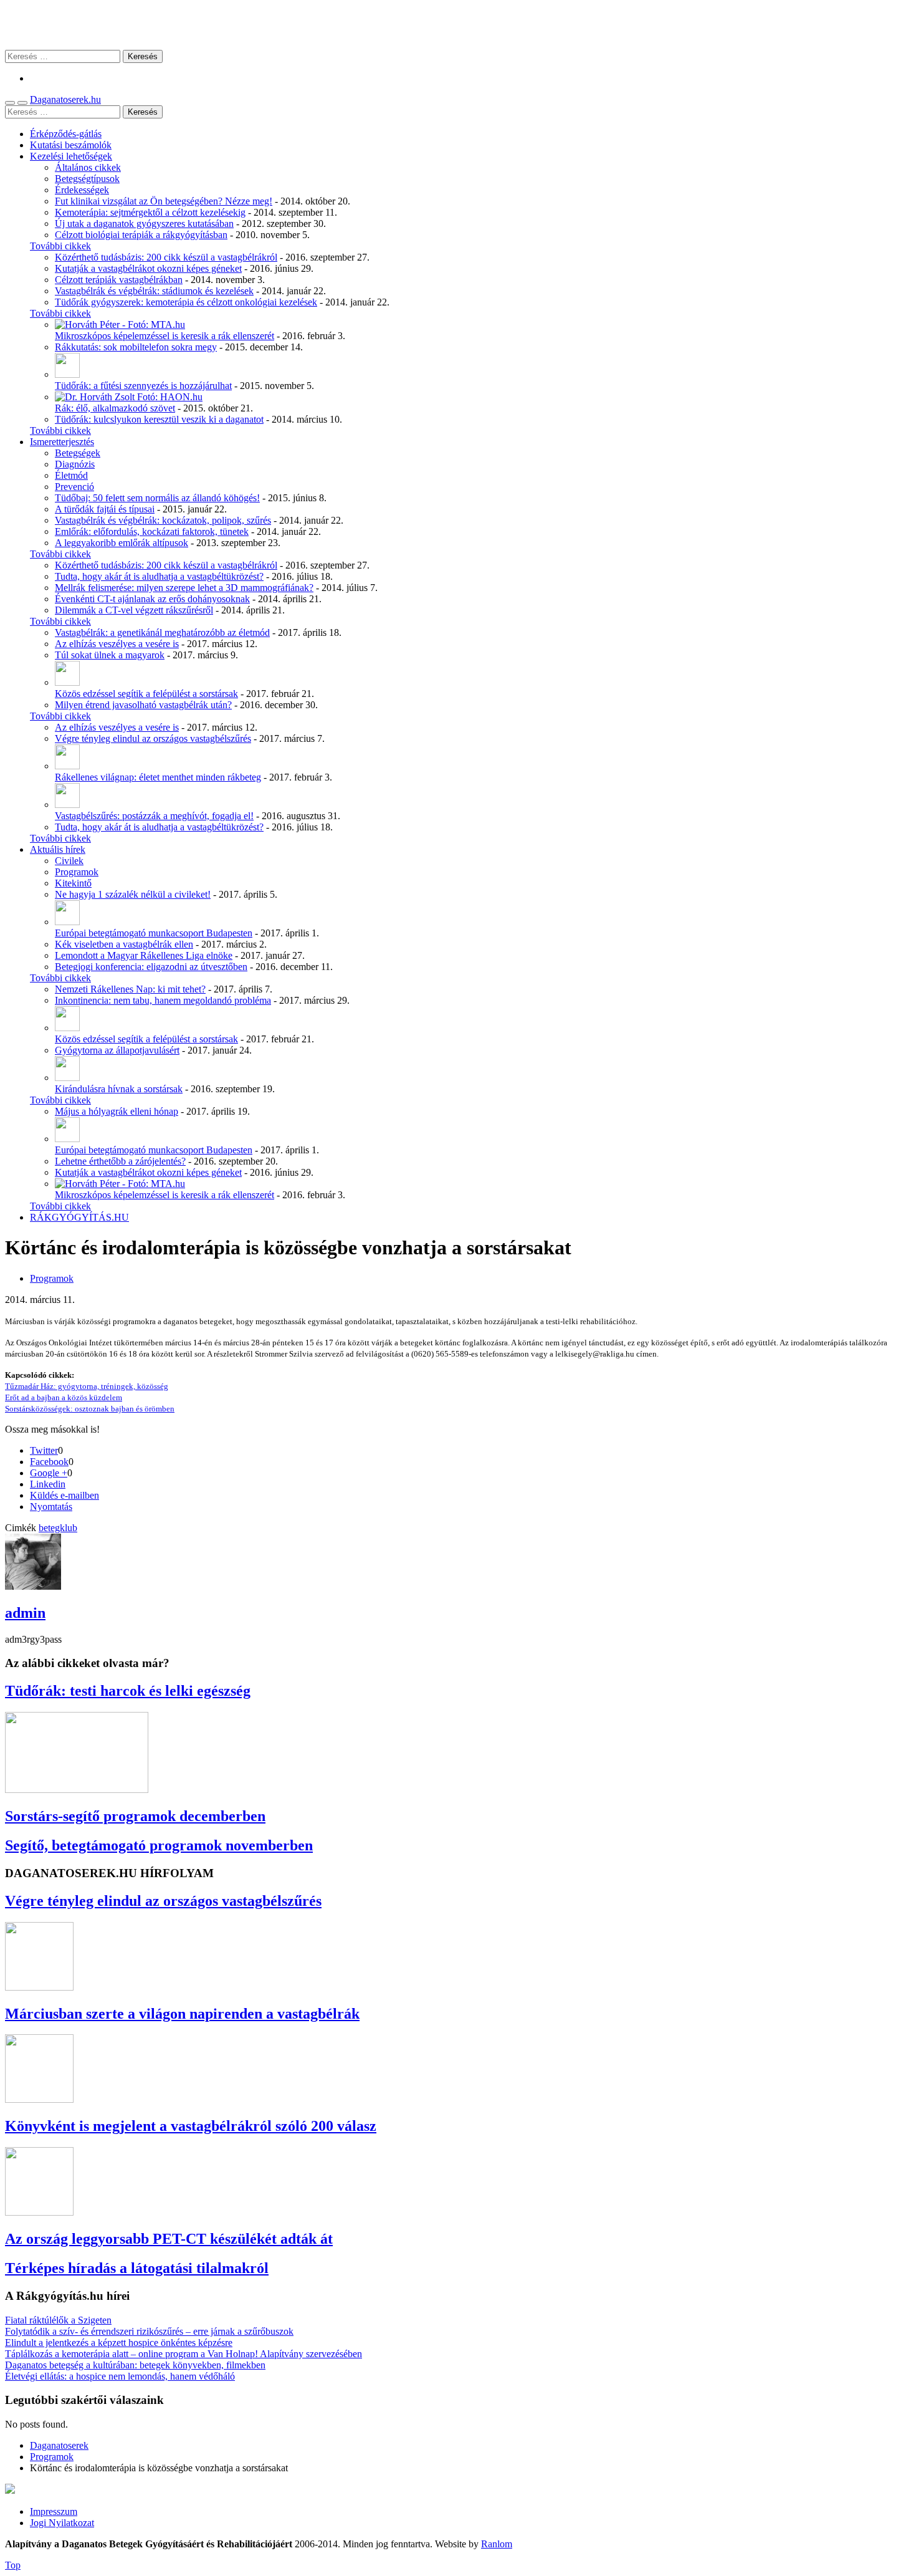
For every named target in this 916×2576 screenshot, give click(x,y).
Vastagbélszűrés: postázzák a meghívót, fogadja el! (154, 816)
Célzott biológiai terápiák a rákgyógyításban (141, 235)
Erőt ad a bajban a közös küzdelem (64, 1397)
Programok (77, 872)
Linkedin (48, 1484)
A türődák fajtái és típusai (105, 509)
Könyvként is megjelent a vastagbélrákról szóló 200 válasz (191, 2126)
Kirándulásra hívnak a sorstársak (119, 1089)
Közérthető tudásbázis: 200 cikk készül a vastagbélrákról (166, 257)
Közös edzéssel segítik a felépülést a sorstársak (146, 694)
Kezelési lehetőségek (71, 156)
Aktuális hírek (58, 849)
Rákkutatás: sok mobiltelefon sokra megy (136, 347)
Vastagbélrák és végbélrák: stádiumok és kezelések (154, 291)
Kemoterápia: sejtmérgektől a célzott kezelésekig (150, 212)
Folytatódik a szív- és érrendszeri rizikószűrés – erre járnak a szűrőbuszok (149, 2331)
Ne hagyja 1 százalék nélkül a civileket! (133, 894)
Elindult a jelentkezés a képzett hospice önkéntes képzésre (119, 2343)
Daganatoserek (458, 25)
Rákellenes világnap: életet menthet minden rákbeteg (158, 777)
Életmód (71, 475)
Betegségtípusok (87, 179)
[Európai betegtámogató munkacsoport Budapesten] (67, 922)
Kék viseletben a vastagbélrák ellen (124, 944)
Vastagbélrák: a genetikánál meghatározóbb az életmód (162, 632)
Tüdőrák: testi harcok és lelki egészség (128, 1691)
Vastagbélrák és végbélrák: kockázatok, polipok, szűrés (163, 520)
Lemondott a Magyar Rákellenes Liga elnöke (144, 955)
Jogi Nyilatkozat (62, 2523)
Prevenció (74, 487)
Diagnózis (75, 464)
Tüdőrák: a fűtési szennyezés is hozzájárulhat (143, 386)
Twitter (44, 1450)
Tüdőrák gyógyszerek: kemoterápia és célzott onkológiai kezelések (186, 302)
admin (25, 1613)
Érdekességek (82, 190)
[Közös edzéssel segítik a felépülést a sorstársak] (67, 682)
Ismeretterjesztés (62, 442)
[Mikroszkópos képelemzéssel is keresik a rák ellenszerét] (120, 324)
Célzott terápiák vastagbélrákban (119, 280)
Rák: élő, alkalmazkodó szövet (115, 408)
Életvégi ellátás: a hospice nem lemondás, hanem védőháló (120, 2376)
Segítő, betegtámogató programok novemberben (159, 1845)
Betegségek (78, 453)
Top (13, 2565)
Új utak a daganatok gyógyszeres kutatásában (144, 223)
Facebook (49, 1462)
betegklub (58, 1528)
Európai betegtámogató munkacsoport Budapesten (154, 933)
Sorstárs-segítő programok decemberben (135, 1816)
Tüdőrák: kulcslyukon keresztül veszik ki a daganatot (159, 419)
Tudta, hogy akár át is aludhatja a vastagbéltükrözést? (159, 576)
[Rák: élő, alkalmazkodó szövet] (129, 397)
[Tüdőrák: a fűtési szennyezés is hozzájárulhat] (67, 374)
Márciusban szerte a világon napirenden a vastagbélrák (182, 2014)
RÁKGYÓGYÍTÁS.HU (79, 1217)
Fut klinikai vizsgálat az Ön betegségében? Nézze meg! (164, 201)
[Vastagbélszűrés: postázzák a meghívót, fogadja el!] (67, 805)
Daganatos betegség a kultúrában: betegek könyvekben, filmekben (135, 2365)
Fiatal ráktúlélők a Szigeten (58, 2320)
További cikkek (60, 246)
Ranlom (497, 2544)
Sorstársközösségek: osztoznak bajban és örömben (90, 1409)
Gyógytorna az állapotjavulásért (117, 1050)
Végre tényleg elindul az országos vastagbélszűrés (153, 738)
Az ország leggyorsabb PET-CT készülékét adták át (169, 2239)
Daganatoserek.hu (65, 99)
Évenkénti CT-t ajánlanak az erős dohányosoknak (152, 599)
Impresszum (54, 2511)
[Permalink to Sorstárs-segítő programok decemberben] (77, 1790)
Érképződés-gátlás (66, 134)
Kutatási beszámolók (71, 145)
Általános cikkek (88, 167)
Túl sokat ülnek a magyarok (110, 655)
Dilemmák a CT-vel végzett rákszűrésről (134, 610)
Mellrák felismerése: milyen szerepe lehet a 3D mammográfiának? (184, 588)
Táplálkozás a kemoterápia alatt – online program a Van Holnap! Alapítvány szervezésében (184, 2354)
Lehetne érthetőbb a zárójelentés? (120, 1161)
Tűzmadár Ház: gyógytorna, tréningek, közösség (87, 1386)
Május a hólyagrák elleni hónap (117, 1111)
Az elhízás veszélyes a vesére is (117, 644)
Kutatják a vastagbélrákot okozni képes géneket (148, 268)
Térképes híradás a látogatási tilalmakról (137, 2268)
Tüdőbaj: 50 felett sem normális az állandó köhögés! (157, 498)
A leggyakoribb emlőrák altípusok (122, 543)
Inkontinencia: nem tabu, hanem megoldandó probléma (163, 1000)
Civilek (69, 861)
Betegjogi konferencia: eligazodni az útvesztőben (151, 967)
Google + (49, 1473)
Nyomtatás (51, 1507)
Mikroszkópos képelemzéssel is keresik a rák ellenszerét (165, 336)
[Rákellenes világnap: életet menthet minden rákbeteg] (67, 766)
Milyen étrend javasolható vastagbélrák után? (143, 705)
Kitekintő (73, 883)
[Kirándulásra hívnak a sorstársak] (67, 1078)
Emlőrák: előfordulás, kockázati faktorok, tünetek (152, 531)
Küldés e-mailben (64, 1495)
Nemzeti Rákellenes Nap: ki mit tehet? (130, 989)
